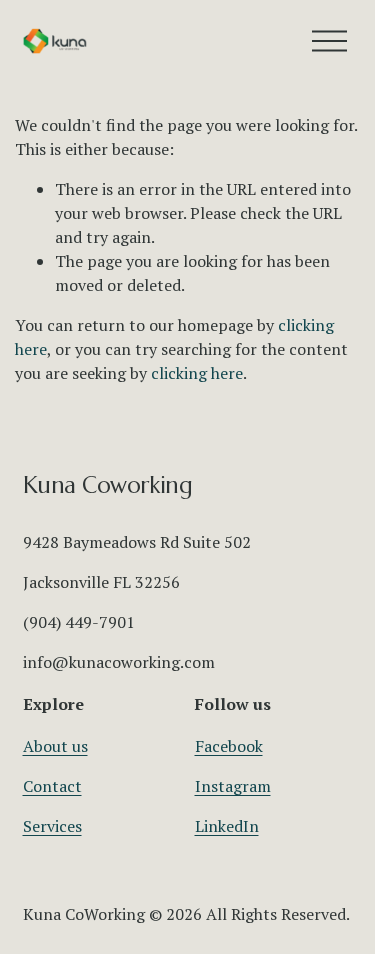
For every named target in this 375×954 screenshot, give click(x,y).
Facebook (229, 746)
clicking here (197, 373)
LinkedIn (227, 826)
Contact (52, 786)
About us (55, 746)
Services (52, 826)
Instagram (233, 786)
